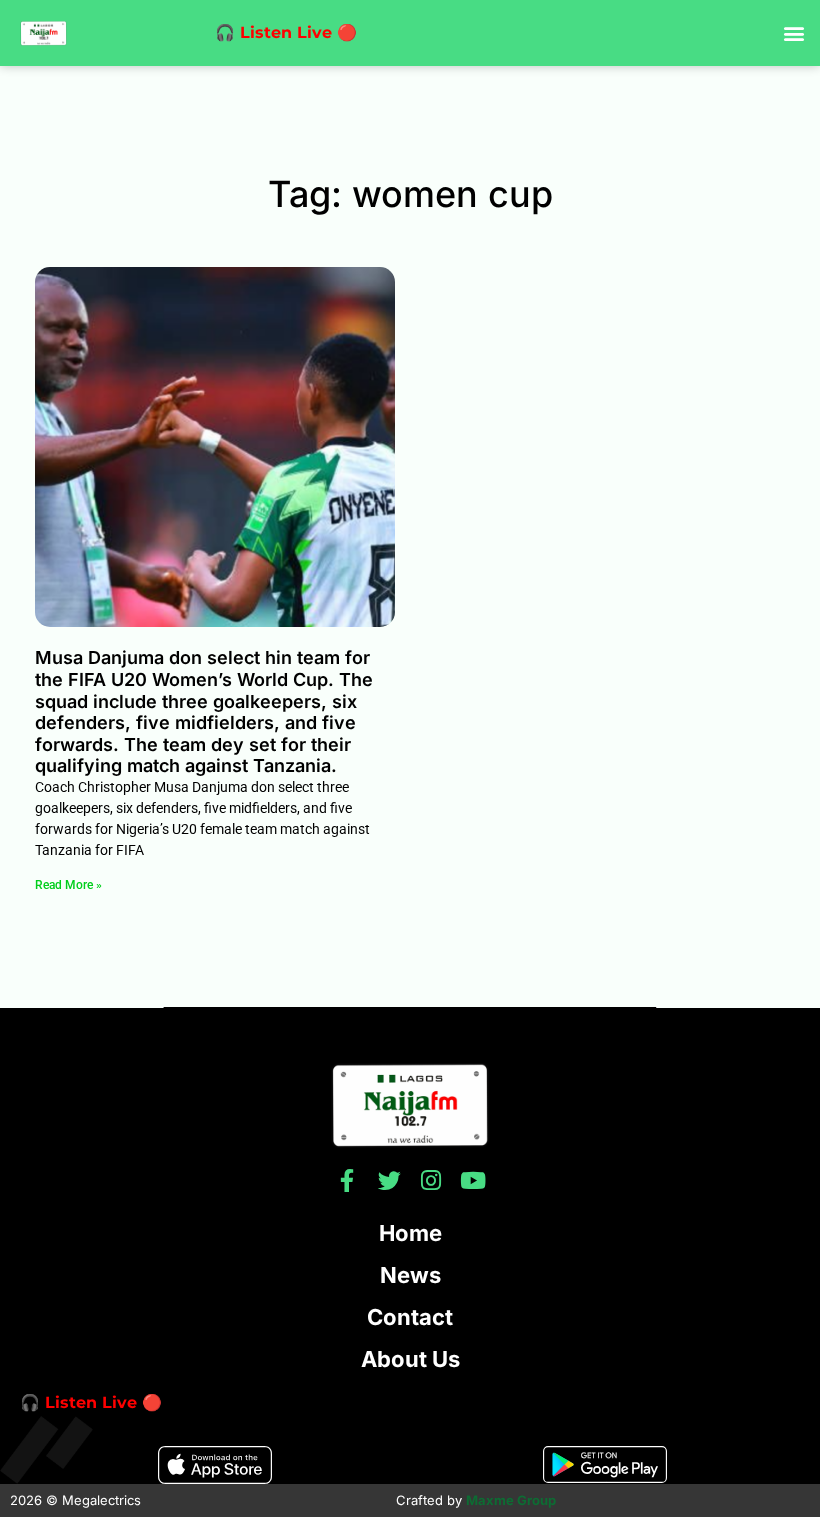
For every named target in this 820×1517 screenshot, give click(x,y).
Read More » (68, 885)
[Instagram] (431, 1180)
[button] (793, 33)
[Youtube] (473, 1180)
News (410, 1275)
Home (410, 1233)
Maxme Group (511, 1500)
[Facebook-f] (347, 1180)
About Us (410, 1359)
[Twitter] (389, 1180)
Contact (410, 1317)
